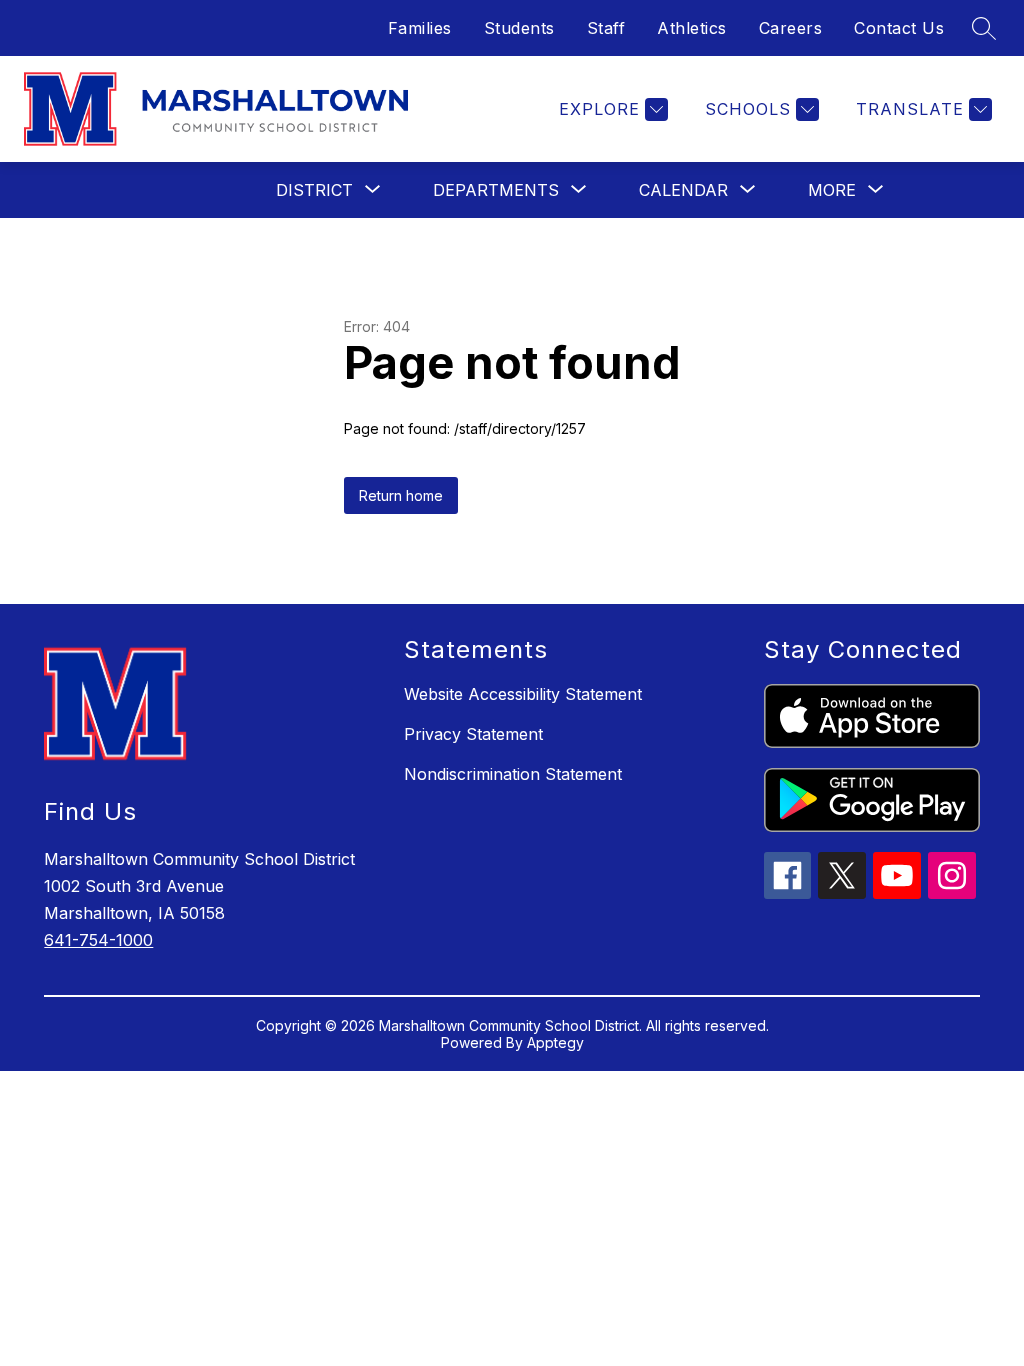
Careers (791, 28)
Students (519, 28)
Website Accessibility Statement (523, 694)
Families (420, 28)
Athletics (692, 28)
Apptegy (555, 1042)
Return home (401, 495)
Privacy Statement (473, 734)
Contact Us (899, 28)
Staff (606, 28)
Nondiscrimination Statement (513, 774)
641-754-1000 (98, 940)
